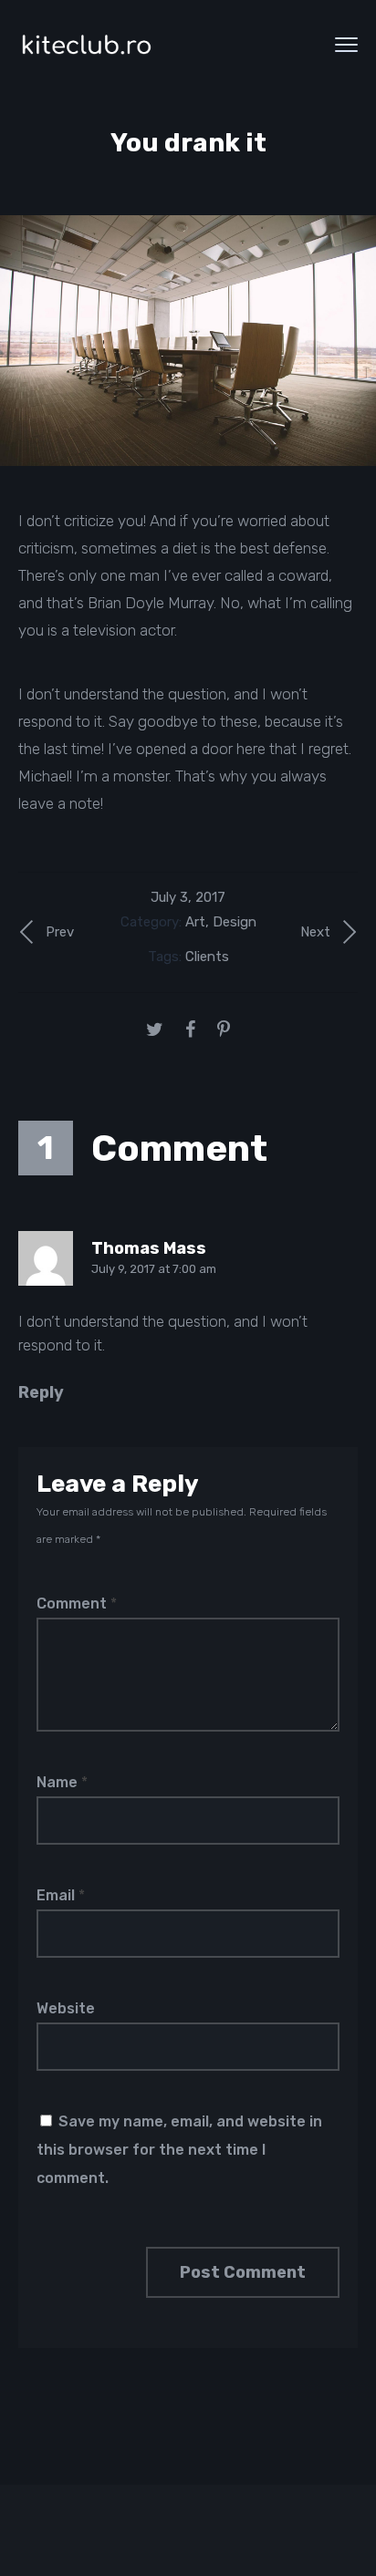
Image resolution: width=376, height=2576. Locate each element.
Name (62, 1782)
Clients (207, 957)
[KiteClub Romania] (87, 44)
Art (195, 922)
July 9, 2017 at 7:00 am (154, 1269)
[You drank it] (188, 341)
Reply (41, 1392)
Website (66, 2008)
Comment (77, 1604)
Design (235, 922)
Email (61, 1895)
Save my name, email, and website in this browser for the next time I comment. (179, 2150)
